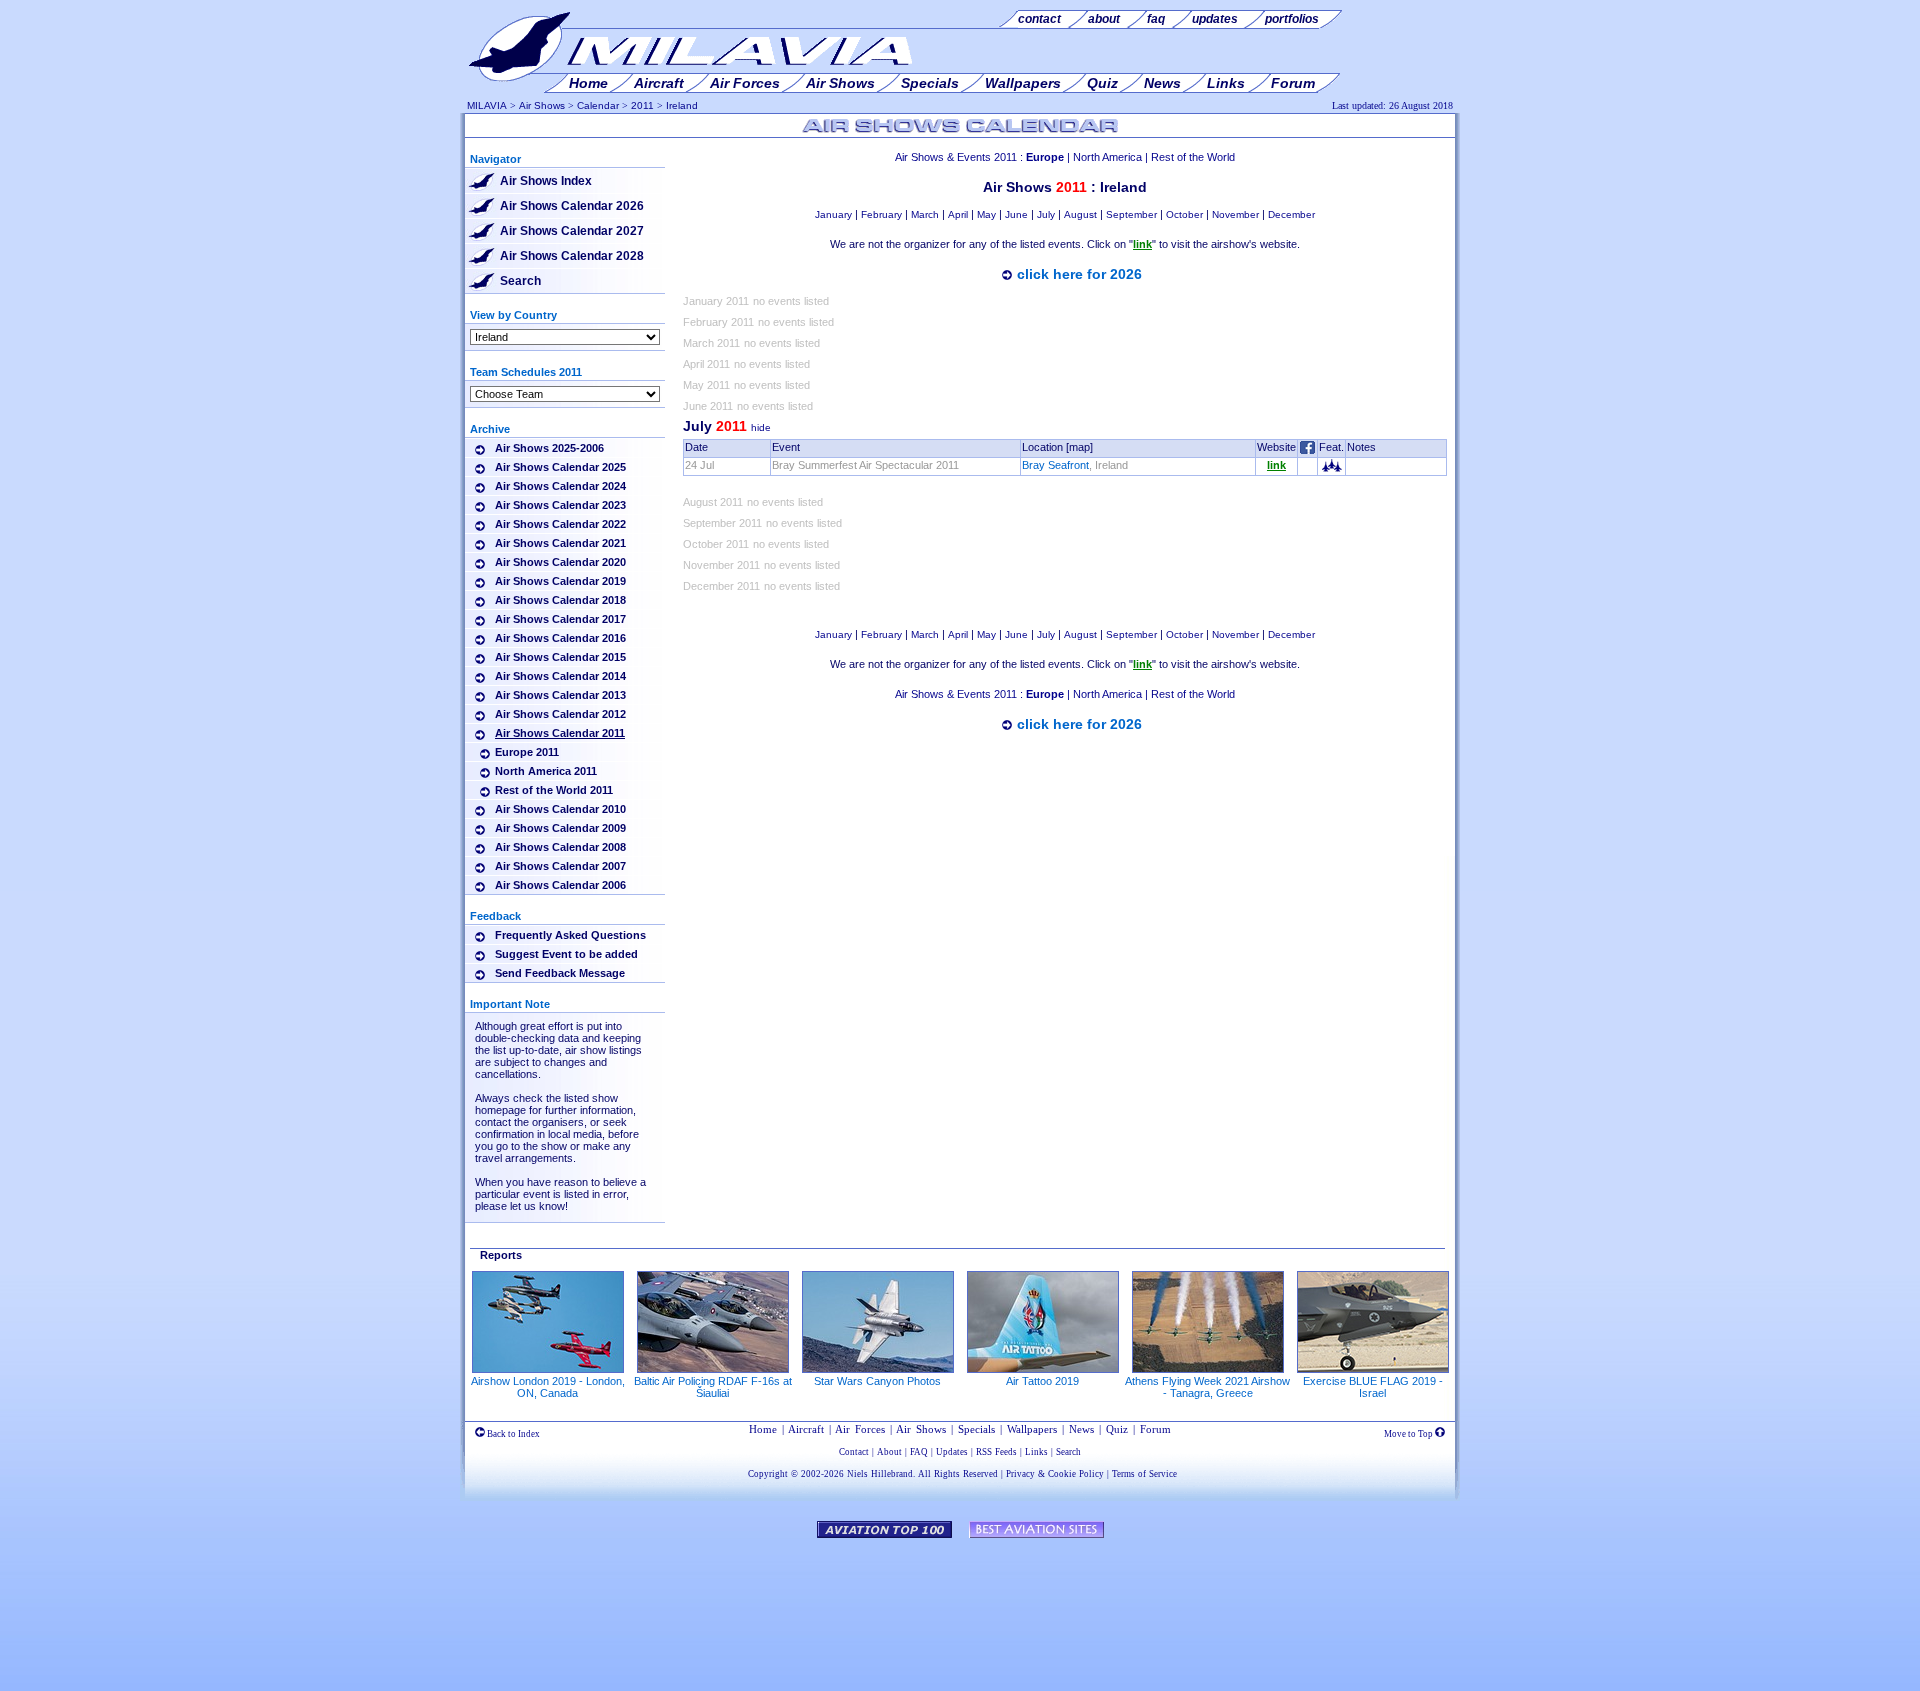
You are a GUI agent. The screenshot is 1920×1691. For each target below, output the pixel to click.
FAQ (919, 1452)
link (1276, 465)
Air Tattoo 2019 (1042, 1381)
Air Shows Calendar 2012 (560, 714)
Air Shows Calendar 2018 (560, 600)
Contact (854, 1452)
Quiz (1117, 1429)
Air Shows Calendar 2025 (560, 467)
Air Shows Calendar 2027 (572, 231)
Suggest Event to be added (566, 954)
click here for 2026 (1079, 274)
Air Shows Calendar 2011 (560, 733)
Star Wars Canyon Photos (877, 1381)
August (1080, 214)
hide (761, 427)
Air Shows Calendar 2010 (560, 809)
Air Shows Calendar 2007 (560, 866)
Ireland (682, 105)
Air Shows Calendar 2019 (560, 581)
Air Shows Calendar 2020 (560, 562)
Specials (976, 1429)
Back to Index (512, 1434)
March (925, 214)
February (881, 214)
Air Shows (542, 105)
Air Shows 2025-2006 (549, 448)
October (1184, 214)
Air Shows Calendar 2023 (560, 505)
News (1081, 1429)
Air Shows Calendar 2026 (572, 206)
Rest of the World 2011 (554, 790)
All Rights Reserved (958, 1474)
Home (763, 1429)
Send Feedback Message (560, 973)
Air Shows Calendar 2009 (560, 828)
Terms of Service (1144, 1474)
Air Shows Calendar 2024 (560, 486)
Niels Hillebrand (880, 1474)
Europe (1045, 157)
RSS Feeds (996, 1452)
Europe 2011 (527, 752)
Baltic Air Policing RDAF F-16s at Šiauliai (713, 1387)
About (889, 1452)
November (1235, 214)
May (986, 214)
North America (1107, 157)
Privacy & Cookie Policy (1055, 1474)
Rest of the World (1193, 157)
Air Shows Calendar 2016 (560, 638)
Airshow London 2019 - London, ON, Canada (548, 1387)
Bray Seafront (1055, 465)
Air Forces (860, 1429)
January (833, 214)
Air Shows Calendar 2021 (560, 543)
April (958, 214)
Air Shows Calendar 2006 (560, 885)
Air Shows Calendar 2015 (560, 657)
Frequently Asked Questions (570, 935)
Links (1036, 1452)
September (1131, 214)
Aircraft (806, 1429)
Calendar (598, 105)
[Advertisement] (1065, 799)
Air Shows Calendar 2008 (560, 847)
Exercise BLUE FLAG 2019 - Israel (1373, 1387)
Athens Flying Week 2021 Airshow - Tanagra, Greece (1207, 1387)
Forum (1155, 1429)
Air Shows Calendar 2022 (560, 524)
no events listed (791, 301)
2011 (642, 105)
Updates (952, 1452)
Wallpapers (1032, 1429)
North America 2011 (546, 771)
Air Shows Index (546, 181)
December (1291, 214)
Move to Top (1409, 1434)
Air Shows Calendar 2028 (572, 256)
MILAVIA (487, 105)
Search (520, 281)
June (1016, 214)
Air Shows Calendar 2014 (560, 676)
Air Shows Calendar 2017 (560, 619)
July (1046, 214)
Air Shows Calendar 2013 (560, 695)
